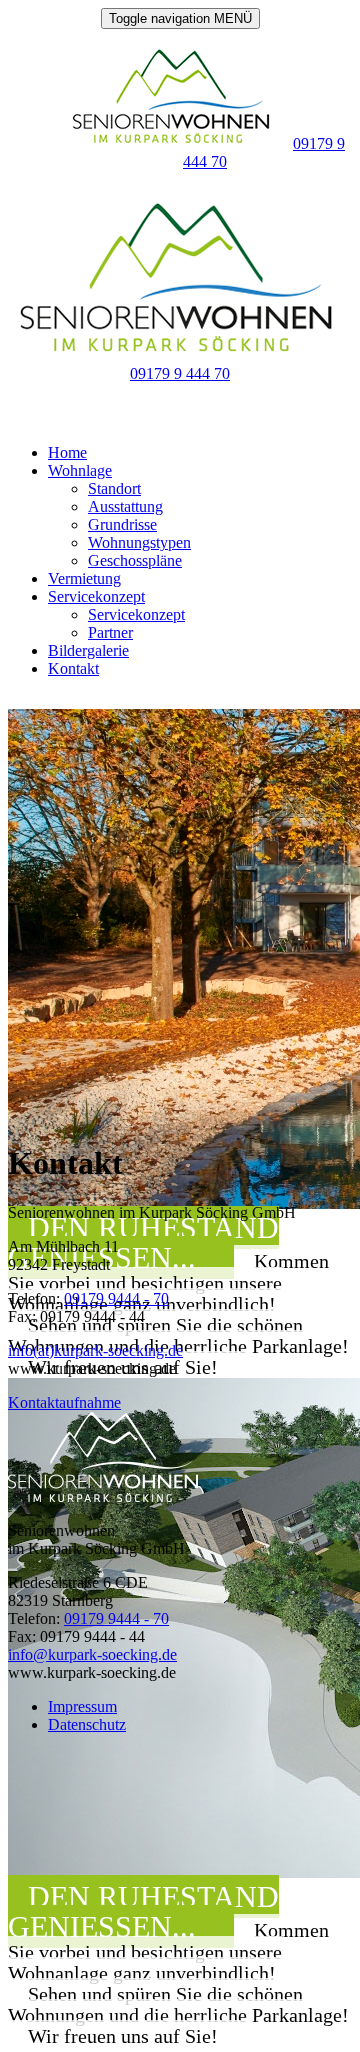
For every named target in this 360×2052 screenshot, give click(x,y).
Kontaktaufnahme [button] (64, 1402)
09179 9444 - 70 (116, 1298)
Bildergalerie (88, 650)
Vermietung (84, 578)
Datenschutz (87, 1724)
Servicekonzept (96, 596)
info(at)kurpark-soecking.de (95, 1350)
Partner (110, 632)
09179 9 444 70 (180, 373)
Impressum (82, 1706)
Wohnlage (80, 470)
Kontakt (73, 668)
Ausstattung (125, 506)
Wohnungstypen (139, 542)
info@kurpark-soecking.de (92, 1654)
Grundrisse (122, 524)
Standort (114, 488)
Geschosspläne (135, 560)
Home (67, 452)
